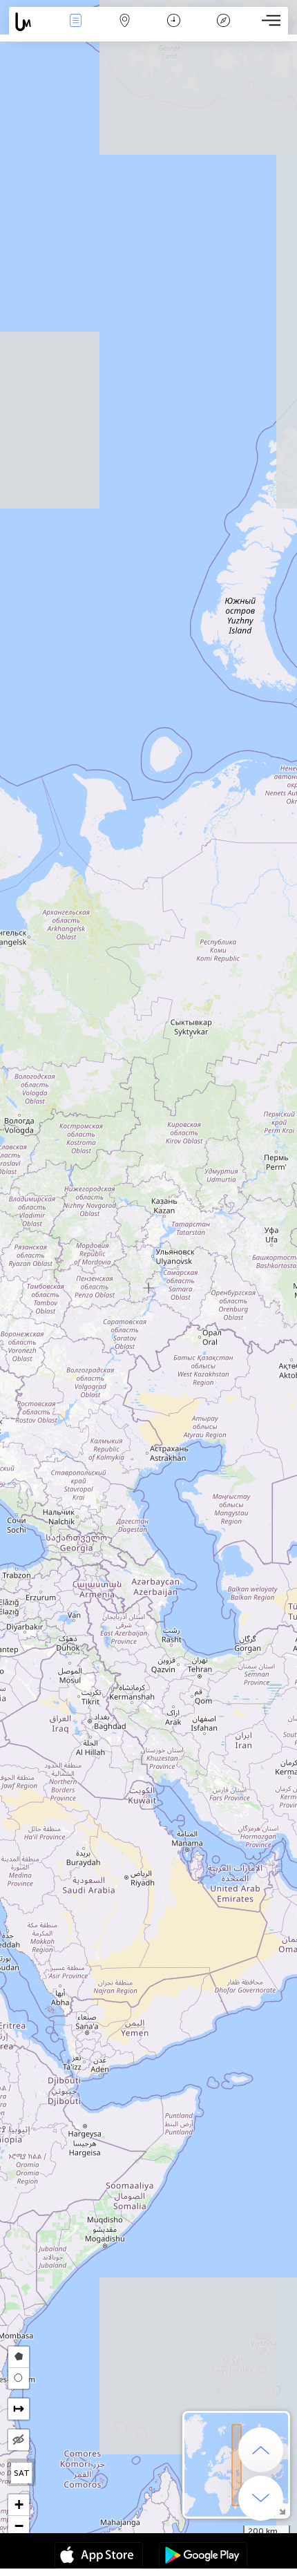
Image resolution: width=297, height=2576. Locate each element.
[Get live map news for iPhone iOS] (99, 2557)
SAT (22, 2473)
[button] (19, 2505)
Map (125, 30)
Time (174, 30)
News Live (75, 30)
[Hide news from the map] (19, 2440)
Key (223, 30)
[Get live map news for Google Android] (203, 2557)
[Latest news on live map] (30, 22)
